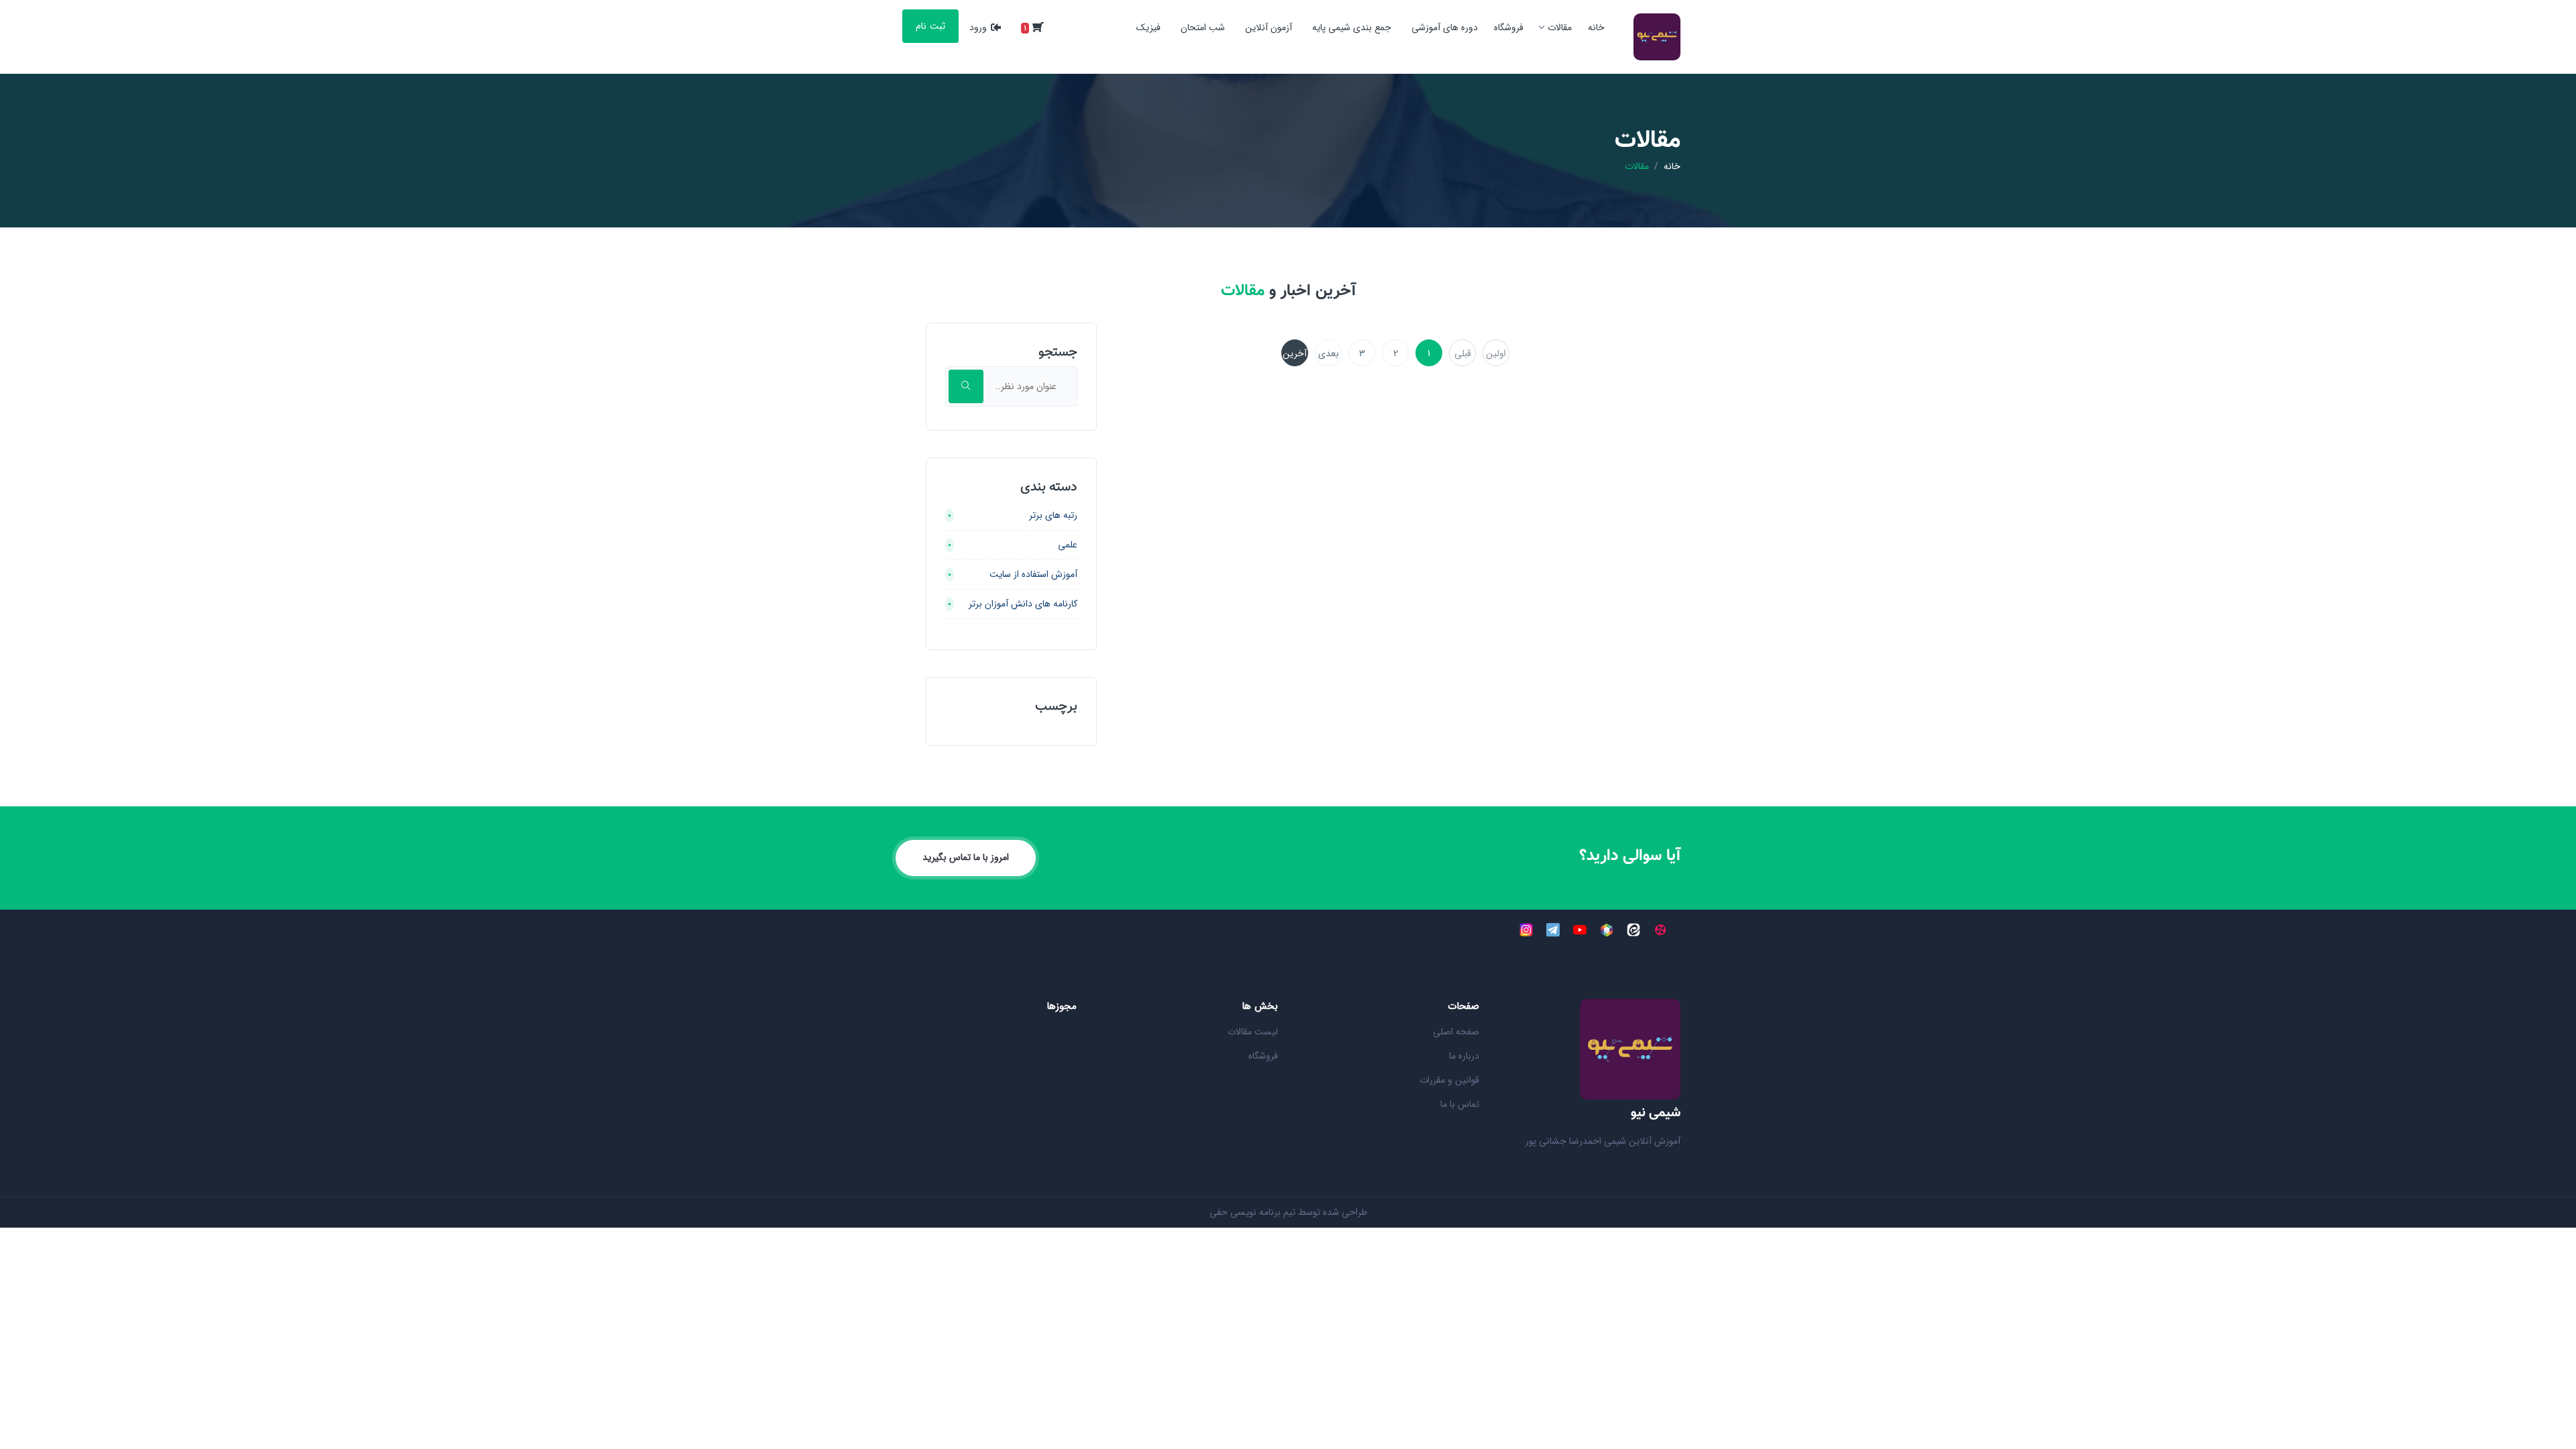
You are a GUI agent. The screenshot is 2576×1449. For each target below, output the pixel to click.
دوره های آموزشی (1445, 28)
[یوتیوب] (1580, 930)
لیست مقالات (1253, 1032)
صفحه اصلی (1456, 1032)
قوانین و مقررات (1449, 1080)
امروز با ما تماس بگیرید (966, 857)
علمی (1068, 545)
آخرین (1295, 354)
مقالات (1560, 28)
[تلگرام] (1553, 930)
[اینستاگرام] (1526, 930)
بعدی (1329, 354)
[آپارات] (1660, 930)
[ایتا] (1633, 930)
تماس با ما (1460, 1104)
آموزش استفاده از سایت (1033, 574)
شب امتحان (1203, 28)
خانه (1596, 28)
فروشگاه (1509, 28)
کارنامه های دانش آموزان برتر (1023, 604)
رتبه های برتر (1053, 515)
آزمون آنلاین (1269, 28)
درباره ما (1464, 1056)
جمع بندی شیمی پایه (1352, 28)
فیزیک (1148, 28)
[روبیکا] (1607, 930)
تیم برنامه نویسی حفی (1252, 1212)
